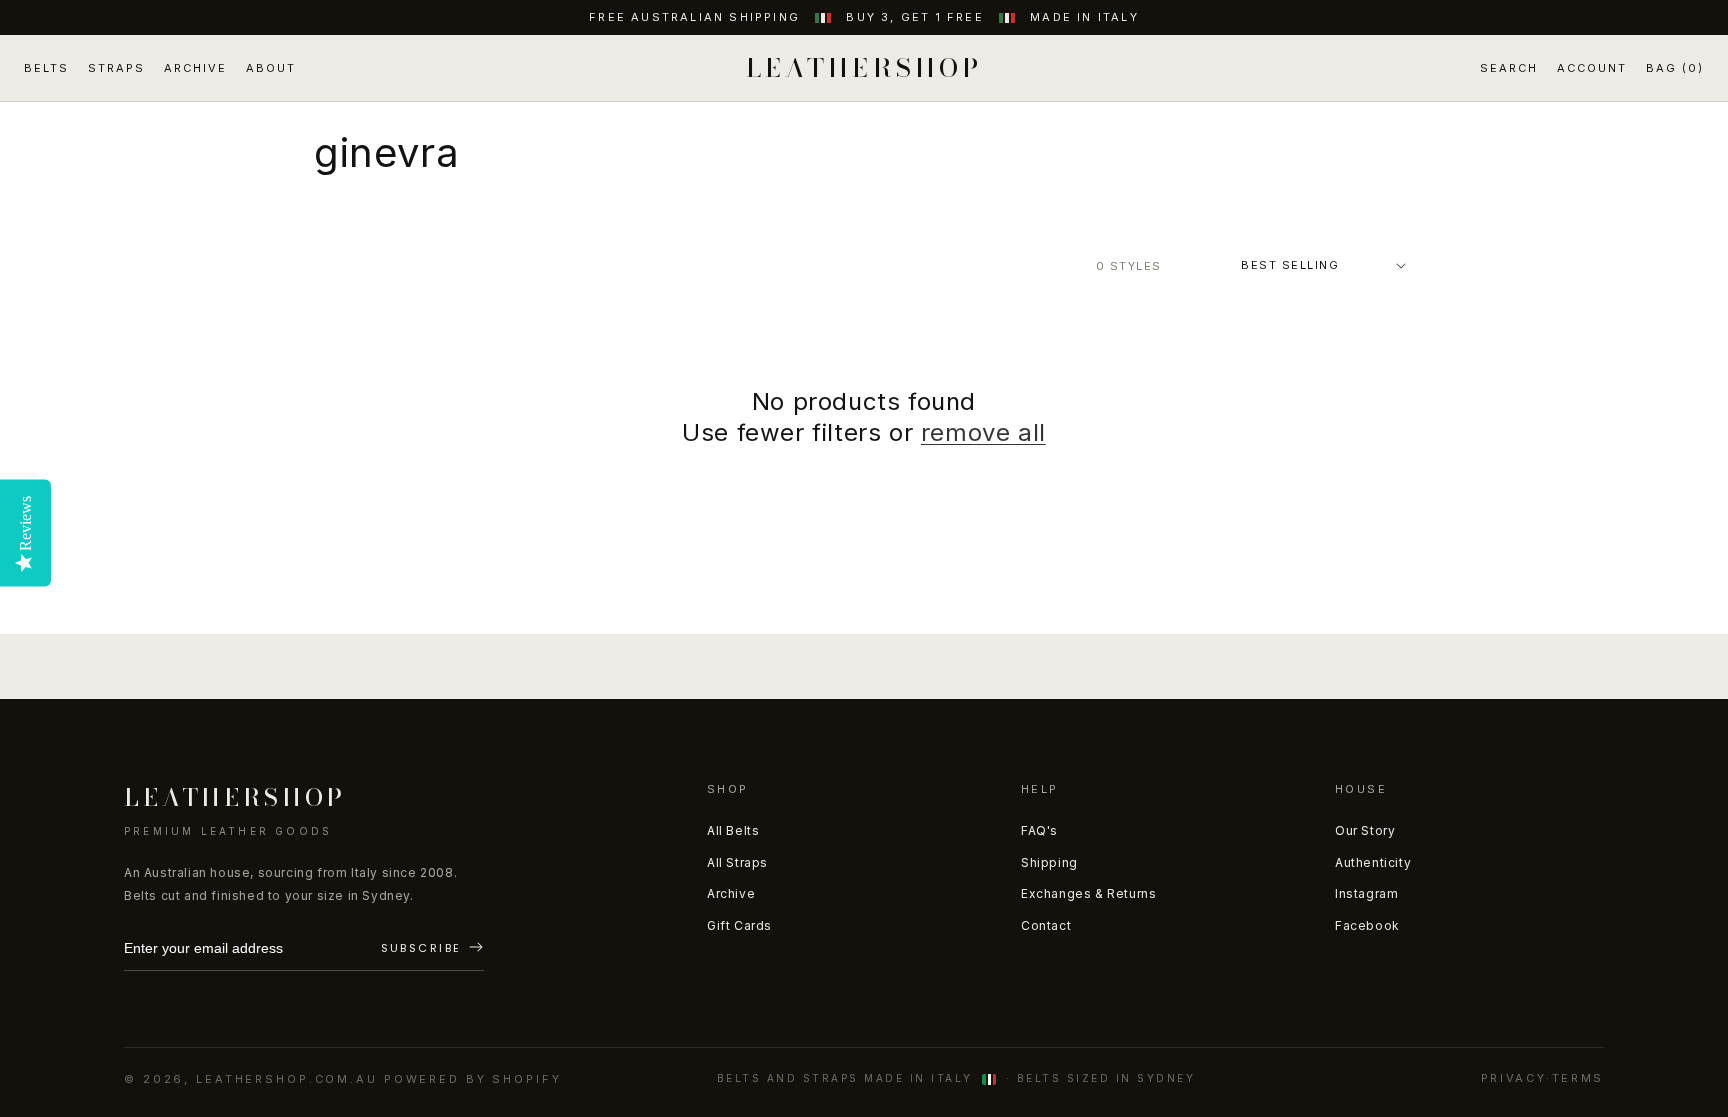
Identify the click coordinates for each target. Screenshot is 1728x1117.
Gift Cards (739, 925)
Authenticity (1373, 862)
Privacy (1513, 1078)
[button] (1509, 68)
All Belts (733, 830)
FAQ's (1039, 830)
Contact (1046, 925)
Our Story (1365, 830)
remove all (983, 432)
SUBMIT (432, 949)
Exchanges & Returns (1088, 893)
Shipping (1049, 862)
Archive (731, 893)
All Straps (737, 862)
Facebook (1367, 925)
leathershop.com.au (287, 1079)
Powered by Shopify (473, 1079)
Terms (1578, 1078)
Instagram (1366, 893)
